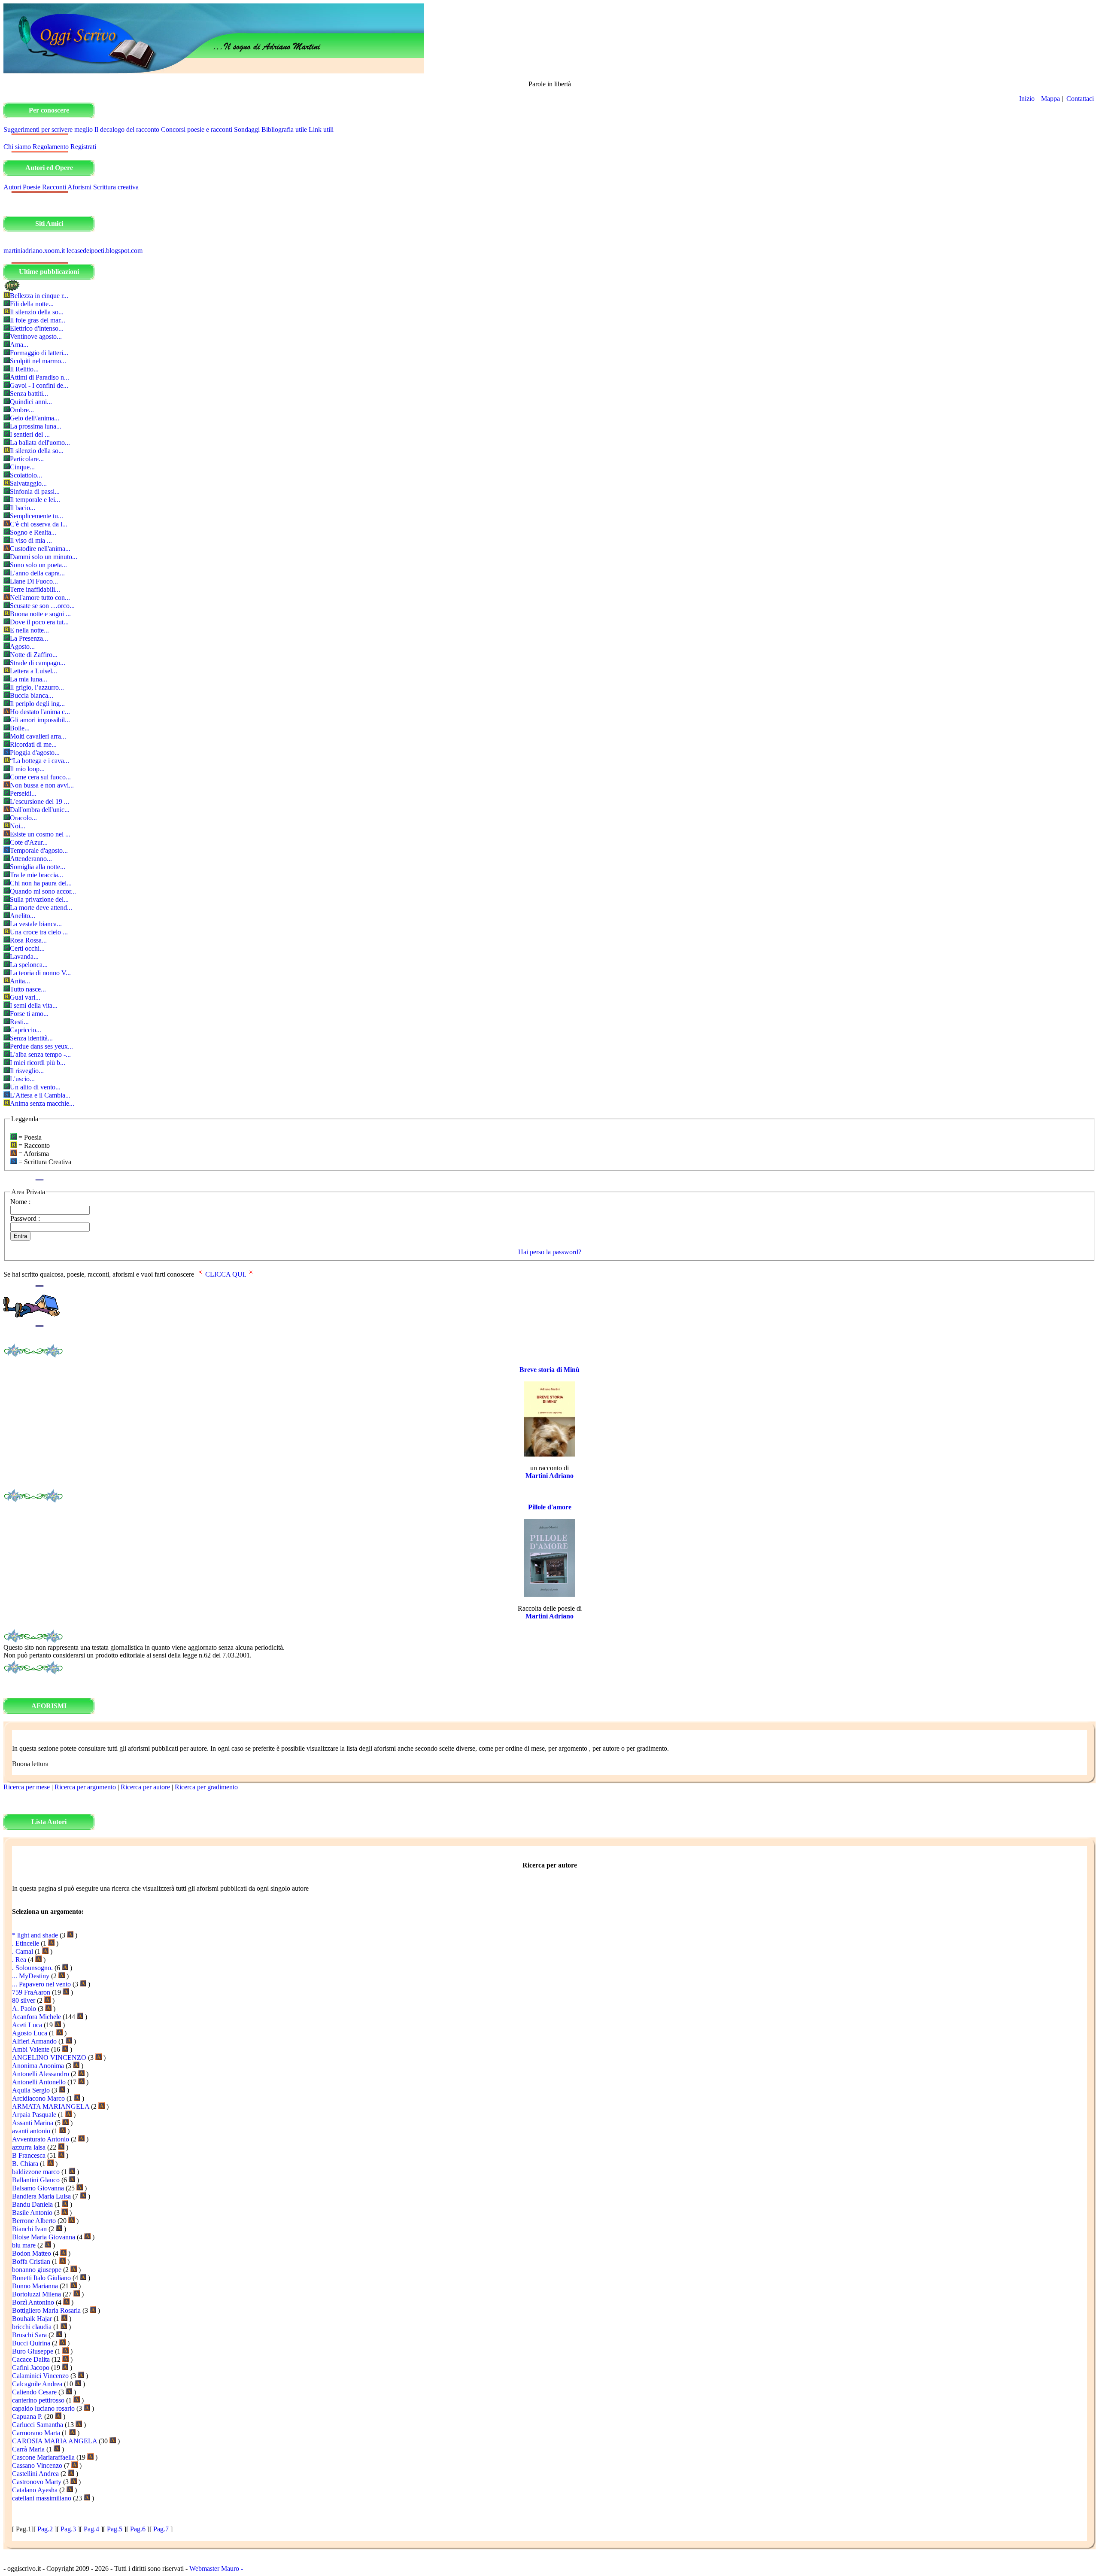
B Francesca (29, 2155)
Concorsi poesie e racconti (197, 129)
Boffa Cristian (31, 2261)
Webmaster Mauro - (216, 2568)
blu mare (24, 2245)
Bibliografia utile (284, 129)
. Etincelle (26, 1943)
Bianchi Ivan (29, 2229)
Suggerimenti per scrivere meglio (48, 129)
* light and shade (35, 1935)
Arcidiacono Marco (38, 2098)
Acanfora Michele (36, 2017)
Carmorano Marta (36, 2433)
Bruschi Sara (29, 2335)
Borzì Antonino (33, 2302)
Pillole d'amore (550, 1507)
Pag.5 (115, 2529)
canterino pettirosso (38, 2400)
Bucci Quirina (31, 2343)
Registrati (83, 147)
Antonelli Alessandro (41, 2074)
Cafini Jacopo (31, 2368)
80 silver (24, 2000)
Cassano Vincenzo (37, 2465)
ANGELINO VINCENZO (49, 2057)
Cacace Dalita (31, 2359)
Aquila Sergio (31, 2090)
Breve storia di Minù (549, 1370)
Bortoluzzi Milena (36, 2294)
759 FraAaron (31, 1992)
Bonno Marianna (35, 2286)
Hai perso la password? (550, 1252)
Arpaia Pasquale (34, 2115)
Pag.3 (68, 2529)
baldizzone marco (36, 2172)
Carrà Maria (28, 2449)
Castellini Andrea (35, 2474)
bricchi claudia (32, 2327)
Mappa (1050, 99)
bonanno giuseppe (37, 2270)
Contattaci (1081, 99)
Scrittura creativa (116, 187)
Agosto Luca (30, 2033)
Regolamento (51, 147)
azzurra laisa (29, 2147)
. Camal (23, 1951)
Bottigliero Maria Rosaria (46, 2310)
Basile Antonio (32, 2213)
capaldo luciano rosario (43, 2408)
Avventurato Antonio (41, 2139)
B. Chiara (25, 2164)
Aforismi (79, 187)
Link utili (321, 129)
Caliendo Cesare (34, 2392)
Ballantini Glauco (36, 2180)
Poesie (32, 187)
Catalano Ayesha (35, 2490)
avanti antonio (31, 2131)
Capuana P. (27, 2416)
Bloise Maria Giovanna (44, 2237)
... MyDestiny (31, 1976)
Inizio (1027, 99)
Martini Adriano (549, 1476)
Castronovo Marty (37, 2482)
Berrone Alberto (34, 2221)
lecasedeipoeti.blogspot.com (105, 251)
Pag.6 (138, 2529)
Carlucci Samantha (38, 2425)
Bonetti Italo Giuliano (41, 2278)
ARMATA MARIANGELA (51, 2106)
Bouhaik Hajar (32, 2319)
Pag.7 (161, 2529)
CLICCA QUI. (226, 1274)
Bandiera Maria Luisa (41, 2196)
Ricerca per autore (145, 1787)
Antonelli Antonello (39, 2082)
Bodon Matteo (32, 2253)
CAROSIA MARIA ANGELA (55, 2441)
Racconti (54, 187)
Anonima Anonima (38, 2066)
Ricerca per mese (27, 1787)
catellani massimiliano (42, 2498)
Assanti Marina (33, 2123)
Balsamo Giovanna (38, 2188)
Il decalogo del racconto (127, 129)
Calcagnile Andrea (37, 2384)
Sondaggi (247, 129)
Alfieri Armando (34, 2041)
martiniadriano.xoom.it (34, 251)
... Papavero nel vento (41, 1984)
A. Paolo (24, 2009)
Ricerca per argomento (85, 1787)
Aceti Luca (27, 2025)
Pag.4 (91, 2529)
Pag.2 (45, 2529)
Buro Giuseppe (33, 2351)
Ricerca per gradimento (206, 1787)
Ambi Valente (31, 2049)
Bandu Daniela (32, 2204)
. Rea (19, 1960)
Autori (12, 187)
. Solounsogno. (32, 1968)
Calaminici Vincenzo (40, 2376)
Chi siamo (17, 147)
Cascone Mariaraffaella (43, 2457)
